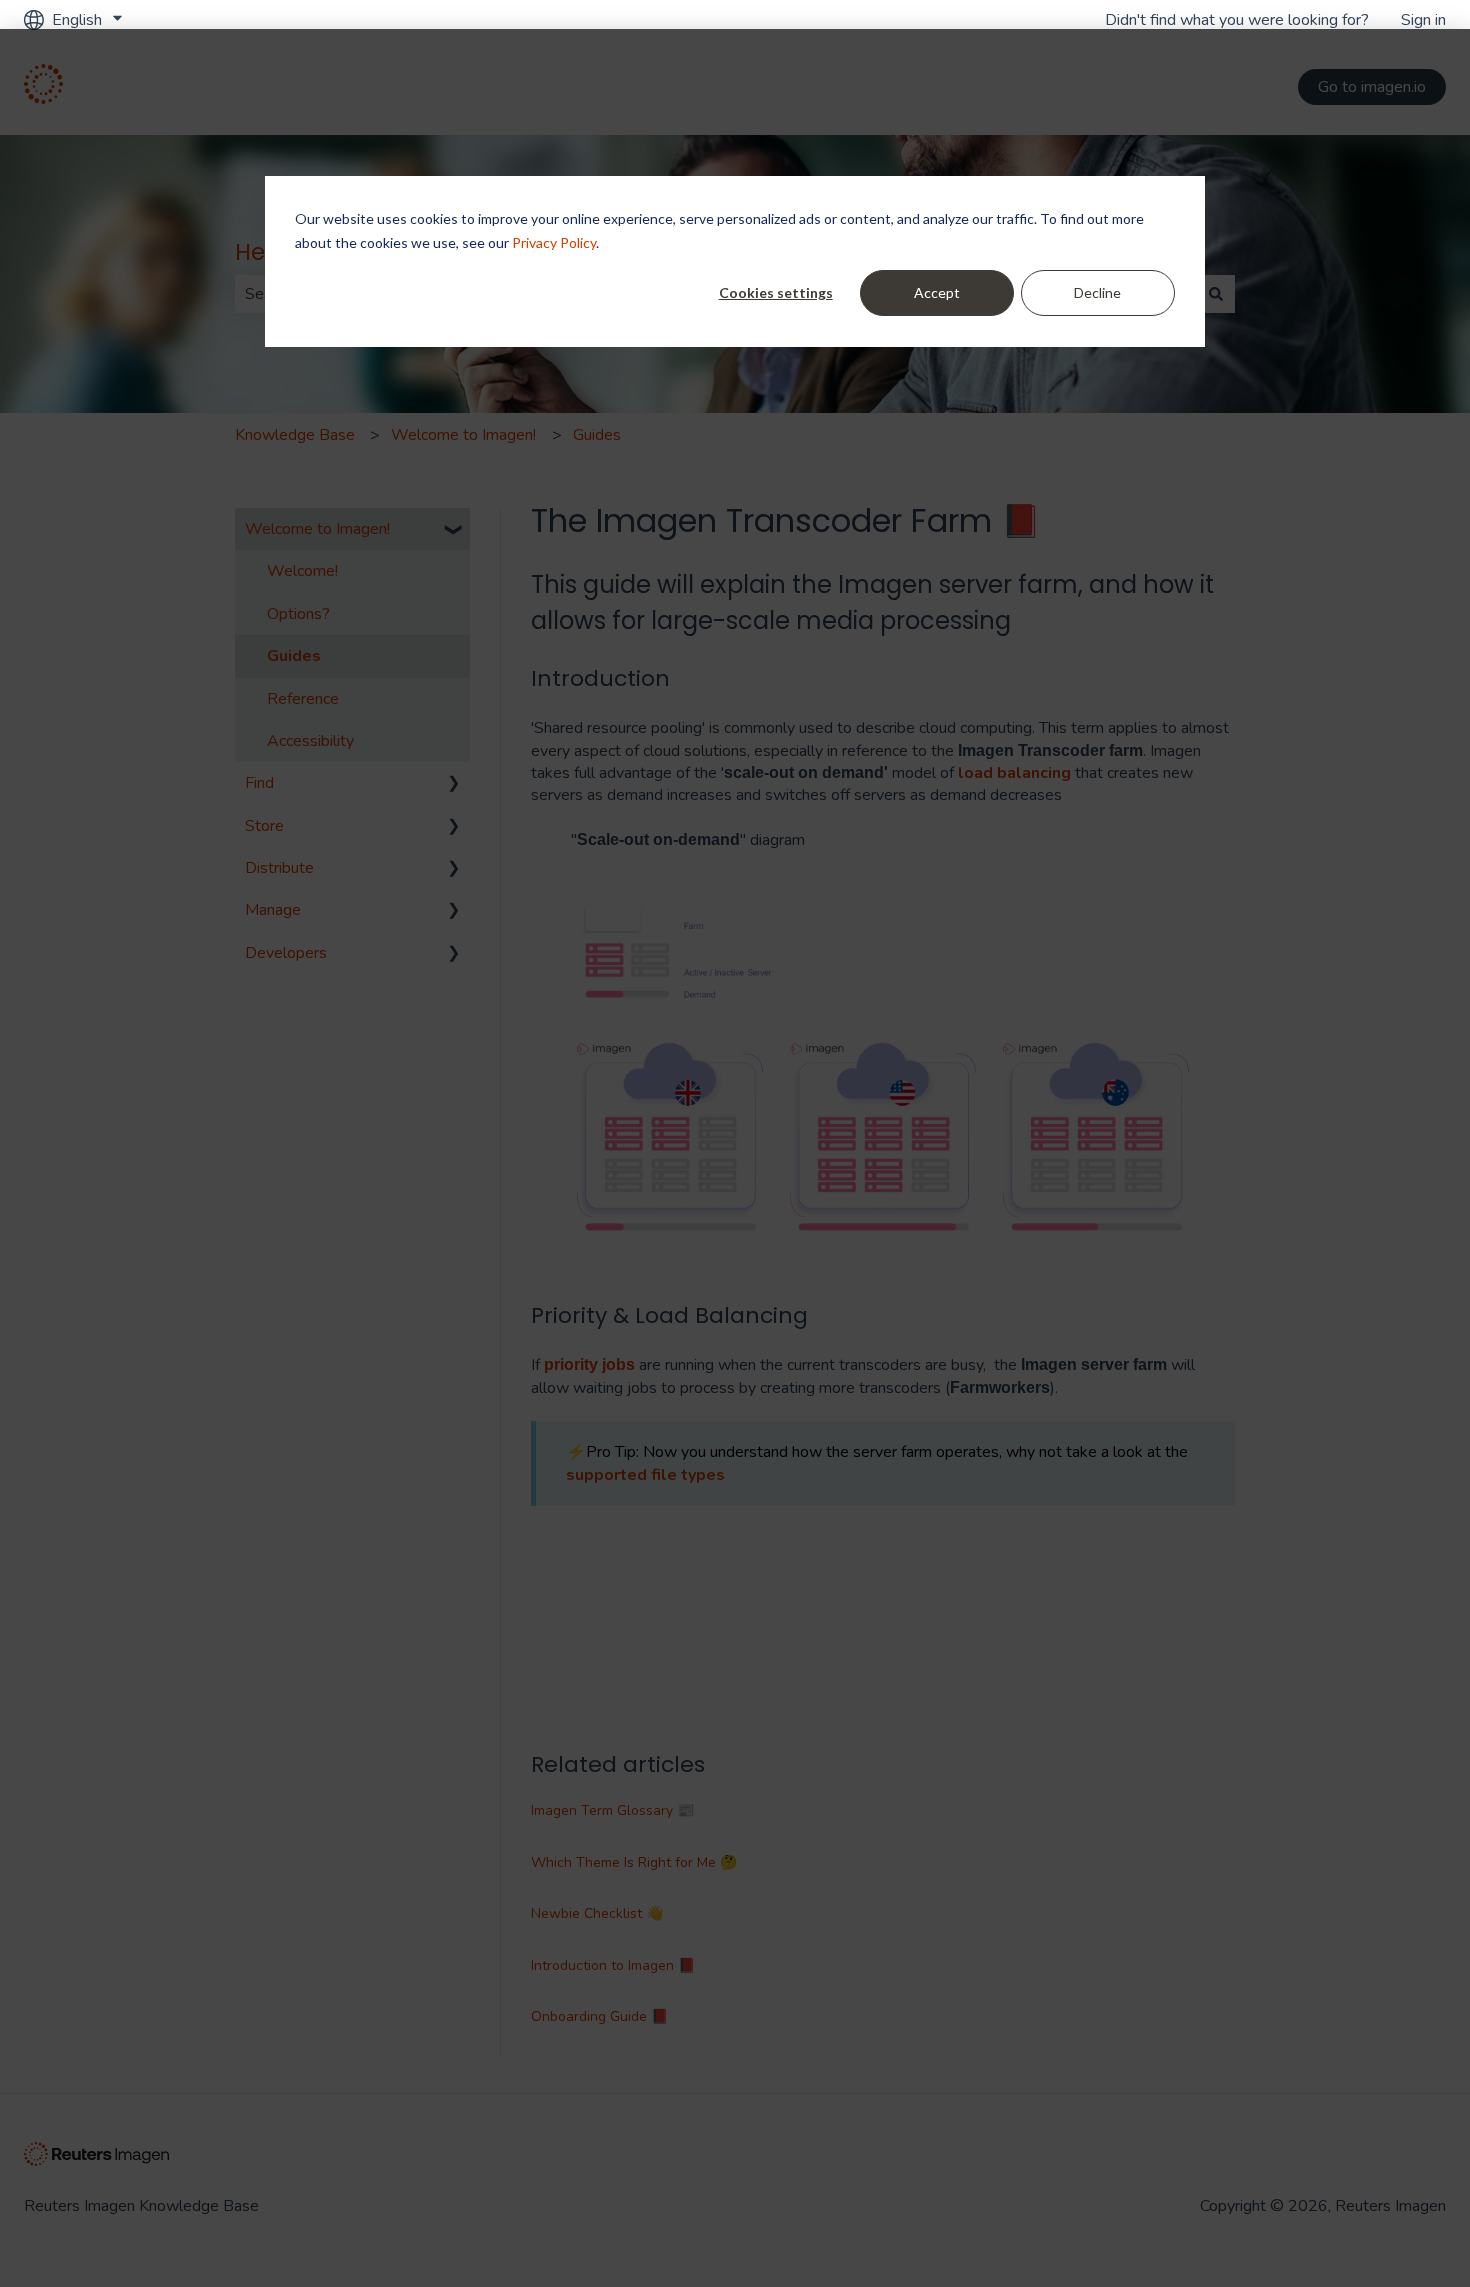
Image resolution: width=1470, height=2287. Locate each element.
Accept (937, 292)
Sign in (1423, 20)
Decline (1097, 292)
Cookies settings (776, 292)
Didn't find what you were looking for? (1237, 20)
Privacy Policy (554, 242)
